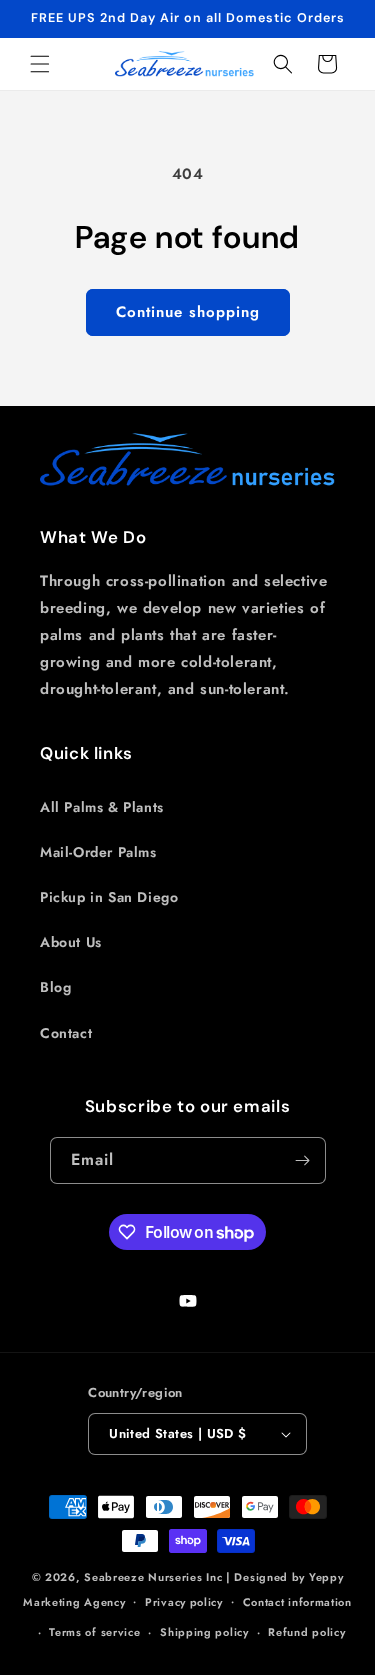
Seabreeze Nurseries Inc (153, 1577)
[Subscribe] (303, 1160)
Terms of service (94, 1632)
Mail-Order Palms (98, 852)
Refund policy (306, 1632)
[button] (40, 64)
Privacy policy (184, 1602)
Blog (55, 987)
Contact (66, 1033)
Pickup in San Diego (109, 897)
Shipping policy (204, 1632)
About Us (71, 942)
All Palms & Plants (102, 807)
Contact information (297, 1602)
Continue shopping (188, 312)
